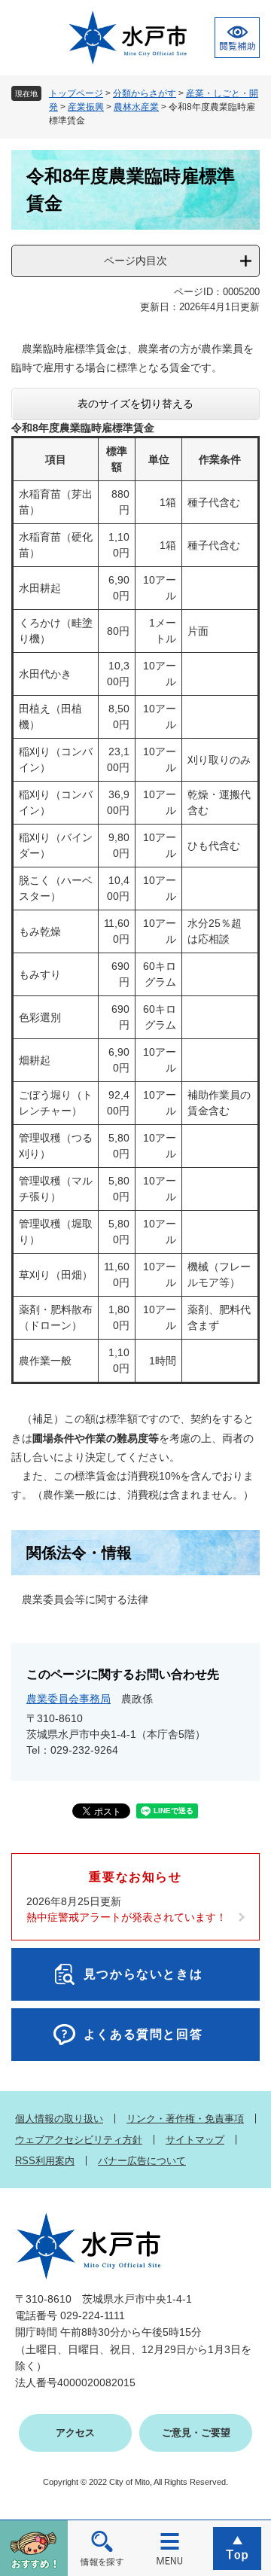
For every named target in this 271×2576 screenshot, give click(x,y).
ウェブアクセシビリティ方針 (79, 2140)
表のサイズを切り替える (135, 404)
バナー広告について (142, 2161)
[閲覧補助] (237, 38)
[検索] (102, 2548)
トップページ (76, 93)
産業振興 (86, 107)
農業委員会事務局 (69, 1699)
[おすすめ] (34, 2548)
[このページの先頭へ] (237, 2548)
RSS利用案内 (45, 2161)
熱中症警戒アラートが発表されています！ (126, 1917)
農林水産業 (136, 107)
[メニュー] (169, 2548)
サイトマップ (195, 2140)
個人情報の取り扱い (59, 2119)
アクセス (75, 2433)
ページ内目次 (135, 261)
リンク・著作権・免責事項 (185, 2119)
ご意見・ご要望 (196, 2433)
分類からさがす (145, 93)
